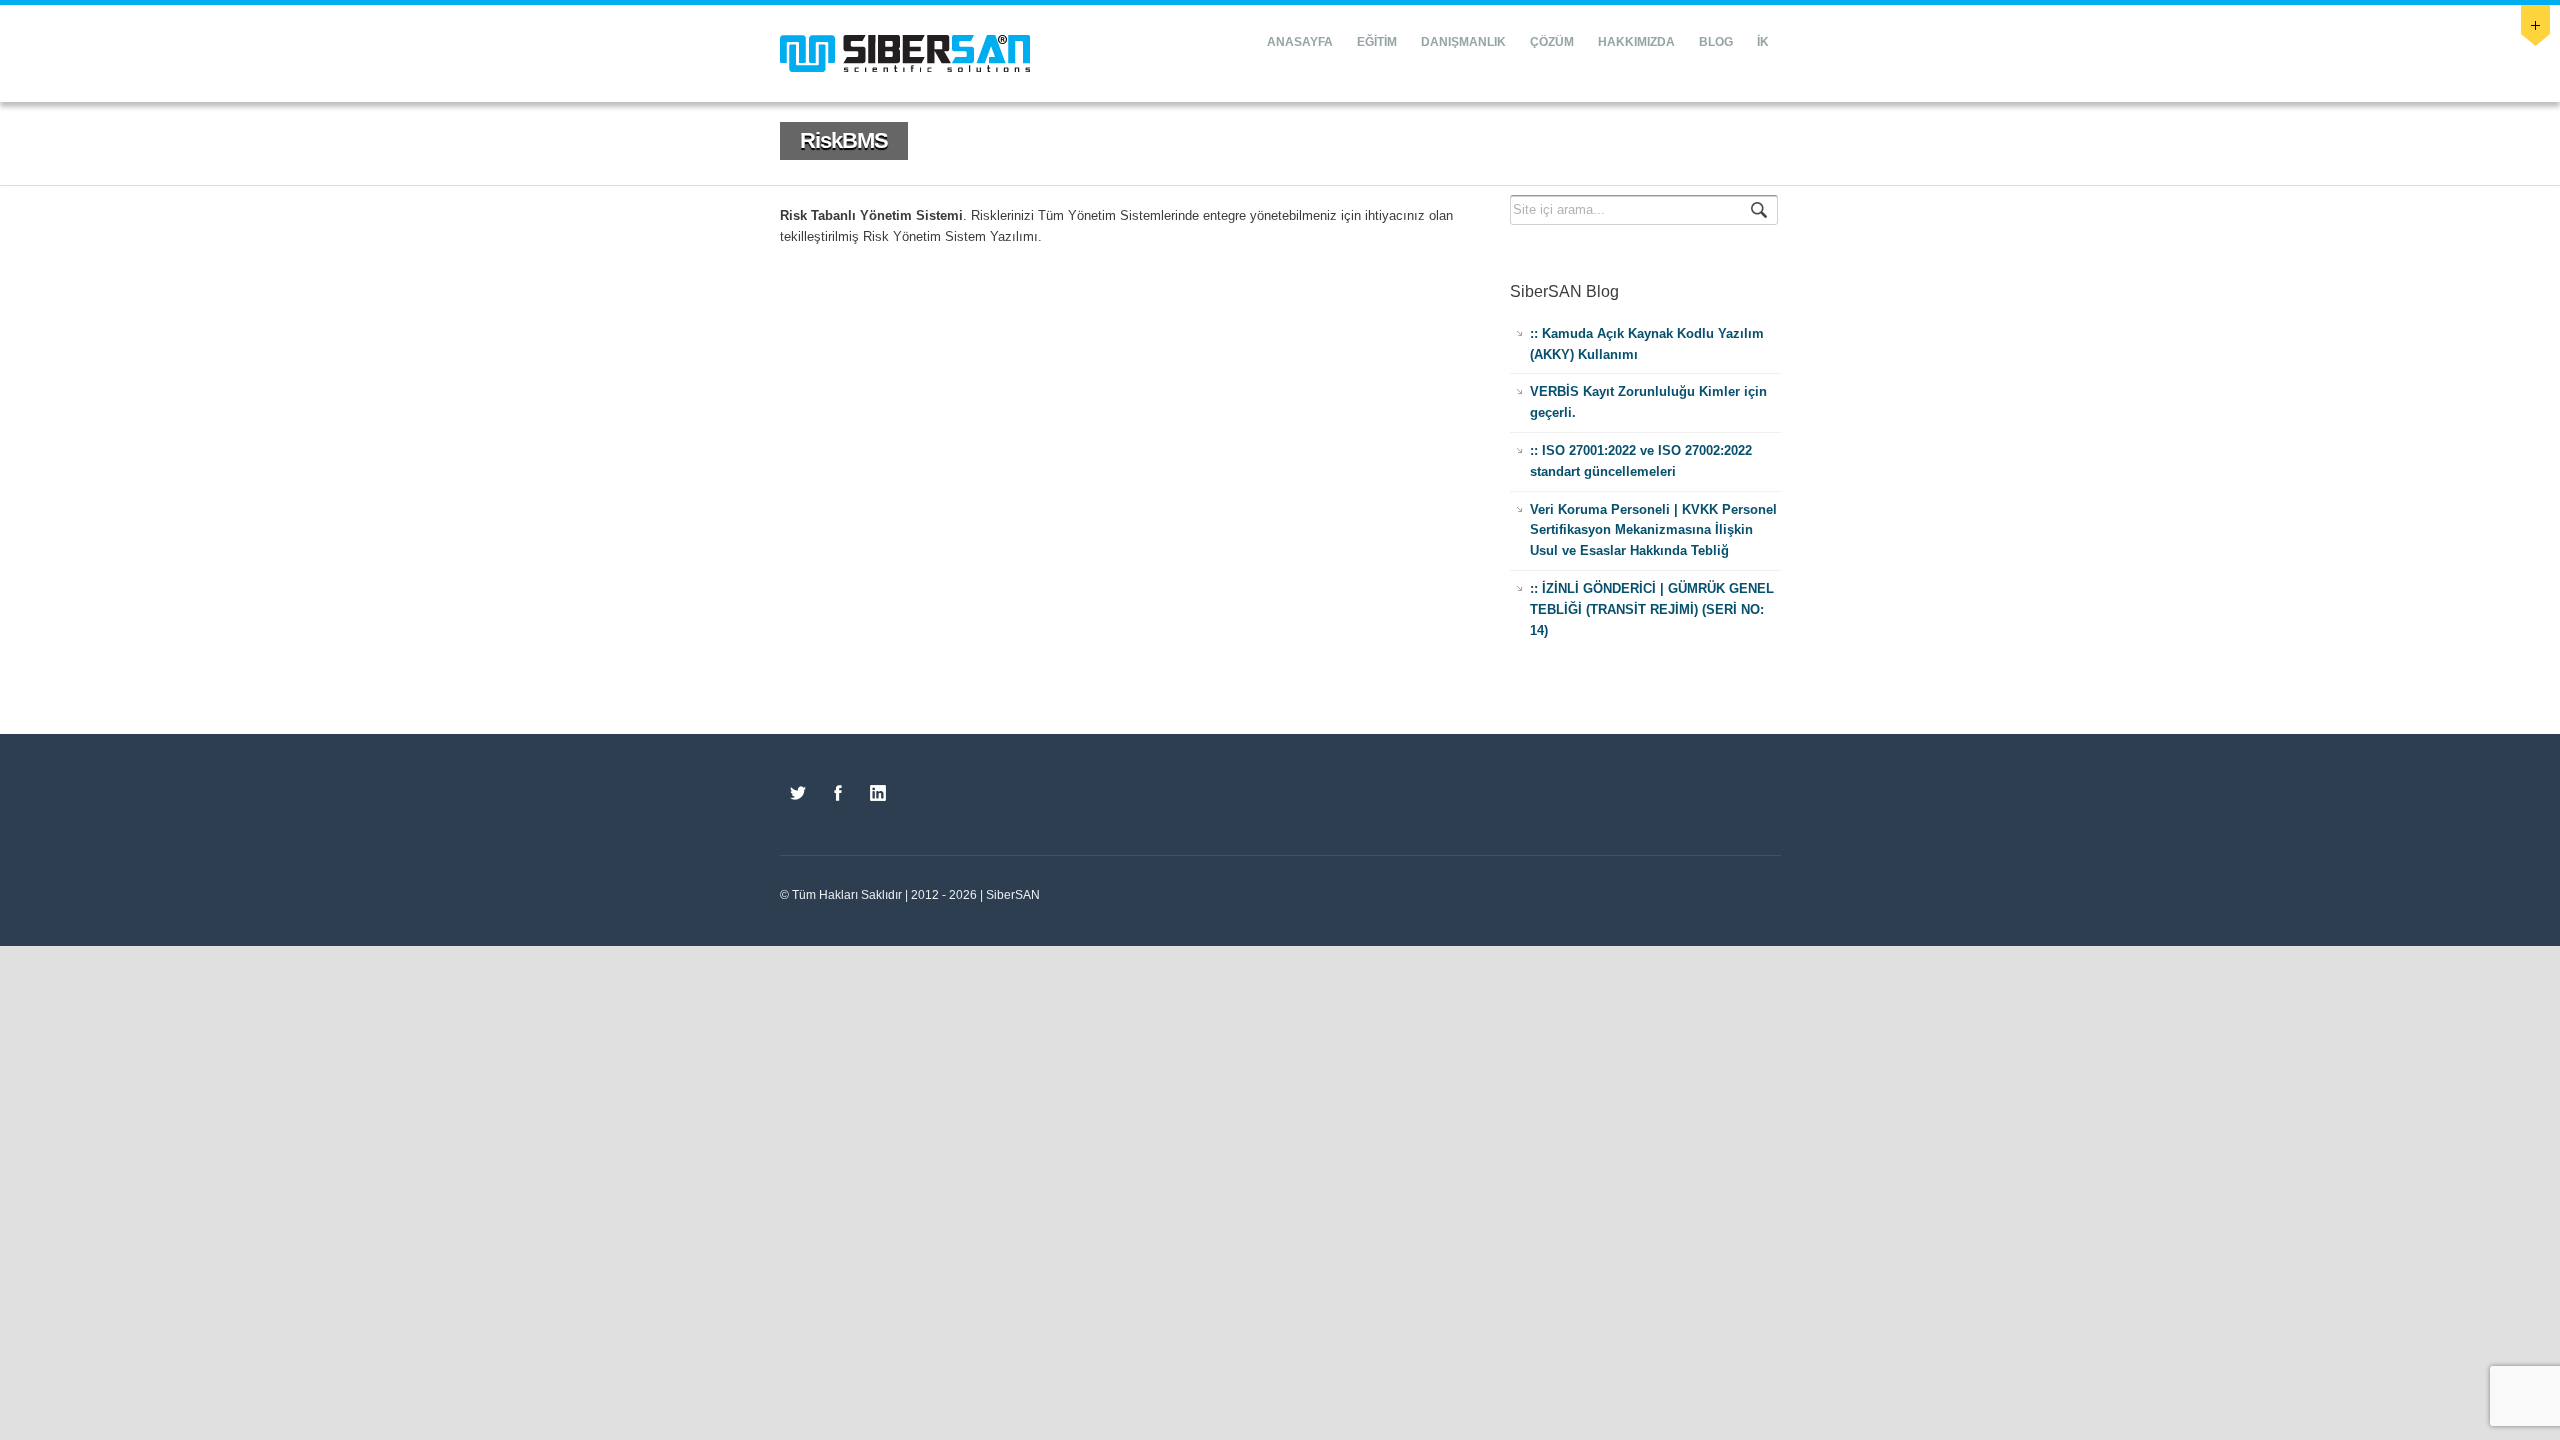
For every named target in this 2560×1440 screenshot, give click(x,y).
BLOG (1716, 42)
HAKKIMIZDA (1636, 42)
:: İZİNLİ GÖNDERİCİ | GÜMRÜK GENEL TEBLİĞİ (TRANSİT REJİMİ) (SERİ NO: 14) (1652, 609)
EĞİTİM (1377, 42)
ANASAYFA (1300, 42)
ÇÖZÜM (1552, 42)
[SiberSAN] (905, 53)
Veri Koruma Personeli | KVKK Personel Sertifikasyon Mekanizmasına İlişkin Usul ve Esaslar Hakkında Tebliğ (1653, 530)
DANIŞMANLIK (1463, 42)
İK (1763, 42)
